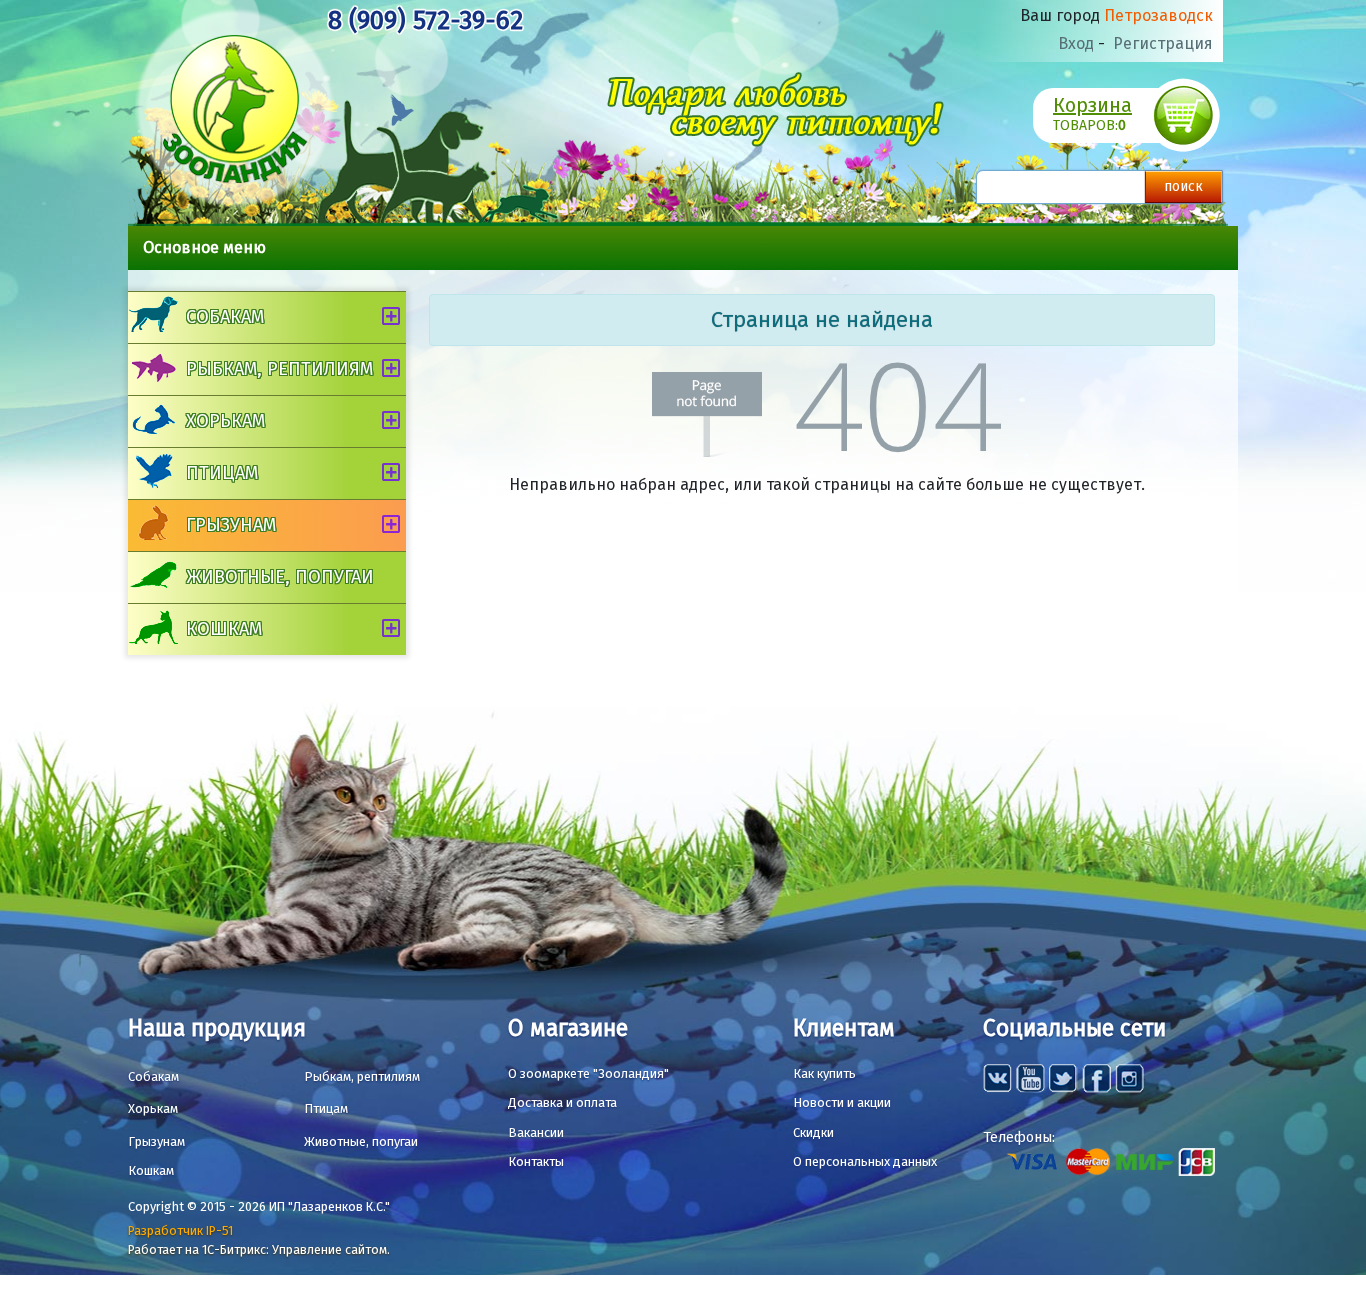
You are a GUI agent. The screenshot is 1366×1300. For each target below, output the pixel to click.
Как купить (824, 1073)
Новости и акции (842, 1102)
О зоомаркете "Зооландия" (588, 1073)
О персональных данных (865, 1161)
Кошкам (224, 629)
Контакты (536, 1161)
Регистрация (1163, 43)
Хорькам (225, 421)
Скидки (813, 1132)
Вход (1076, 43)
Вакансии (536, 1132)
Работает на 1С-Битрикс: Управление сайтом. (259, 1249)
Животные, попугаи (280, 577)
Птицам (222, 473)
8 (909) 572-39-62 (425, 20)
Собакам (225, 317)
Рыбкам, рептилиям (279, 369)
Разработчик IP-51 (180, 1230)
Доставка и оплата (562, 1102)
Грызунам (231, 525)
